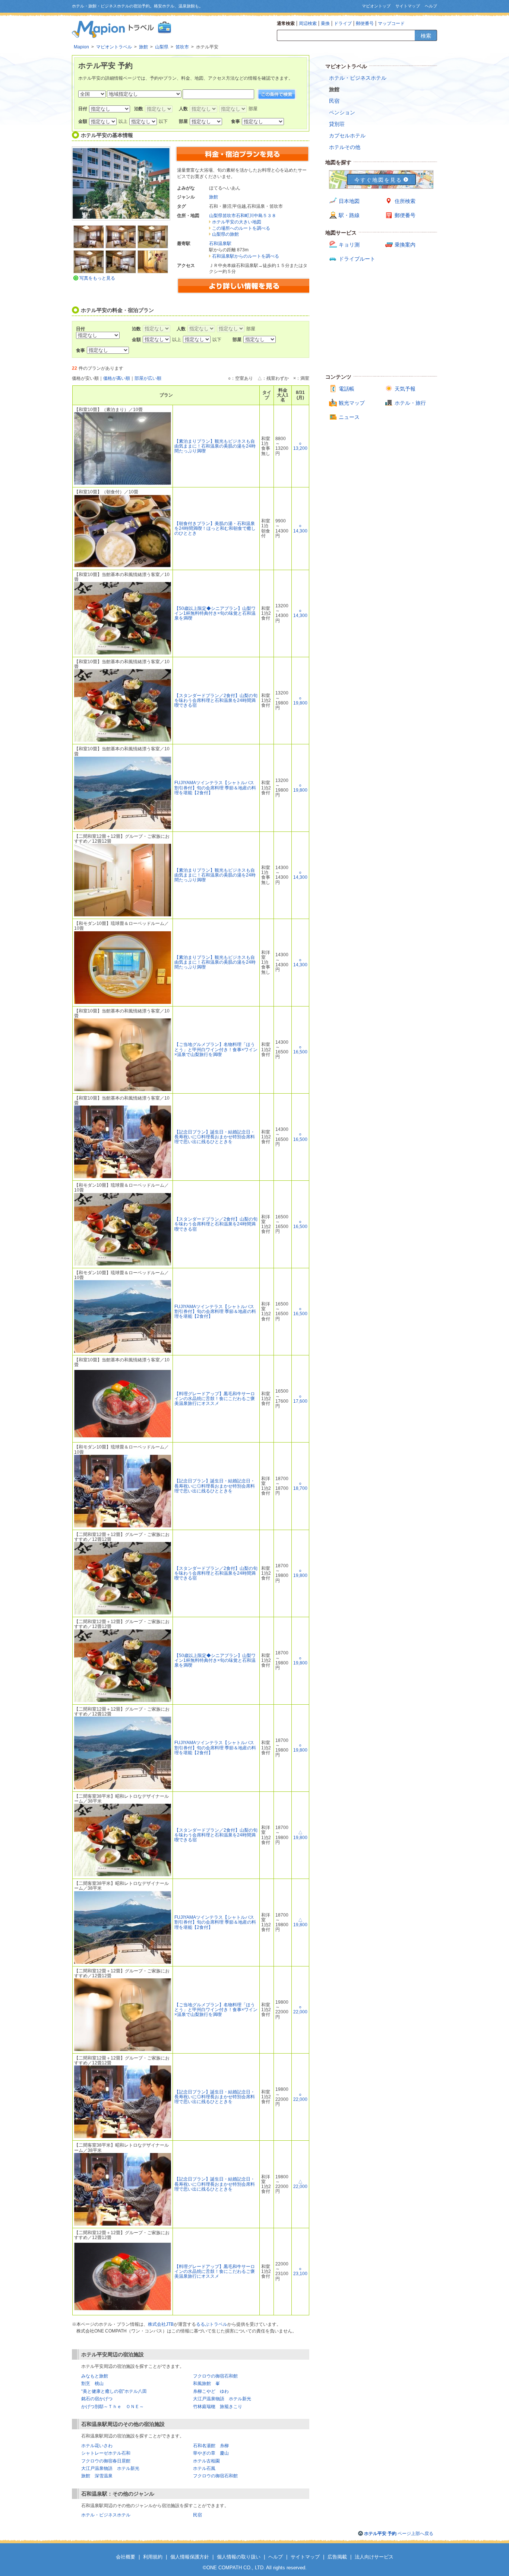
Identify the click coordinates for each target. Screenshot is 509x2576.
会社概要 (126, 2557)
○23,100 (300, 2271)
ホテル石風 (204, 2468)
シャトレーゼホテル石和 (106, 2453)
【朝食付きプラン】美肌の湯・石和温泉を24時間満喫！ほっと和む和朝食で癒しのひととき (215, 528)
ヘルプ (431, 6)
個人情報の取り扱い (239, 2557)
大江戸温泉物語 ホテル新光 (222, 2399)
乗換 (325, 23)
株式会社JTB (161, 2324)
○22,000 (300, 2009)
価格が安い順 (85, 378)
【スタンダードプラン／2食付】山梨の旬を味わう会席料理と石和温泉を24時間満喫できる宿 (216, 700)
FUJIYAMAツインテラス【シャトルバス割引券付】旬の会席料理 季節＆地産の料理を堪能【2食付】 (215, 788)
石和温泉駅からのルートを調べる (246, 256)
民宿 (197, 2515)
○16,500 (300, 1050)
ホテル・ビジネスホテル (106, 2515)
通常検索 (286, 23)
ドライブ (343, 23)
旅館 (214, 197)
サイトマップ (408, 6)
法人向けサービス (374, 2557)
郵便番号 (365, 23)
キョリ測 (349, 245)
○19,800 (300, 701)
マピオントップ (376, 6)
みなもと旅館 (95, 2376)
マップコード (391, 23)
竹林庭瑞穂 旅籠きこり (218, 2407)
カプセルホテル (347, 136)
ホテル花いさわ (97, 2446)
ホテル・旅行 (410, 403)
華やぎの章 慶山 (211, 2453)
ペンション (342, 112)
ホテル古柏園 (206, 2461)
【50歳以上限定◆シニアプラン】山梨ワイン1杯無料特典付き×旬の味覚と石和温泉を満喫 (215, 613)
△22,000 (300, 2184)
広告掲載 (337, 2557)
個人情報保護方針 (190, 2557)
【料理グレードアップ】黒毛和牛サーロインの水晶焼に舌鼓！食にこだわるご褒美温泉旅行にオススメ (215, 1399)
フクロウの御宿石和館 (215, 2376)
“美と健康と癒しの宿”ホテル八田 (114, 2391)
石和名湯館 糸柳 (211, 2446)
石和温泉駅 (220, 244)
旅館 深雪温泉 (97, 2476)
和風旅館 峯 (206, 2383)
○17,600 (300, 1399)
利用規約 (153, 2557)
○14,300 (300, 528)
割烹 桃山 (92, 2383)
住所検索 (405, 201)
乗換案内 (405, 245)
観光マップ (352, 403)
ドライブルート (357, 259)
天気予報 (405, 389)
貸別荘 (337, 124)
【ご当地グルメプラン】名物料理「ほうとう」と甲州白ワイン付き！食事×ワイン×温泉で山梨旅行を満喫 (216, 1049)
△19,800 (300, 1835)
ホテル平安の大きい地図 (237, 222)
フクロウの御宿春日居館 (106, 2461)
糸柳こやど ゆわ (211, 2391)
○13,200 (300, 446)
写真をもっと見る (97, 278)
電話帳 (347, 389)
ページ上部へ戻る (399, 2534)
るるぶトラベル (212, 2324)
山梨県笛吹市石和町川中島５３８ (243, 216)
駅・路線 (349, 215)
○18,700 (300, 1486)
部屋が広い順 (148, 378)
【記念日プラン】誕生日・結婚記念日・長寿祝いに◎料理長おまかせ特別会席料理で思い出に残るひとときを (215, 1137)
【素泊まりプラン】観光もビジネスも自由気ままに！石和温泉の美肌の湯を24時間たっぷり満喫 (215, 446)
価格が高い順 (117, 378)
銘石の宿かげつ (97, 2399)
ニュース (349, 417)
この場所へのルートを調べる (241, 228)
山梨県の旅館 (225, 234)
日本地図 (349, 201)
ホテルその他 (345, 147)
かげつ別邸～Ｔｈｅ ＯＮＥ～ (113, 2407)
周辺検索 (308, 23)
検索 (426, 36)
